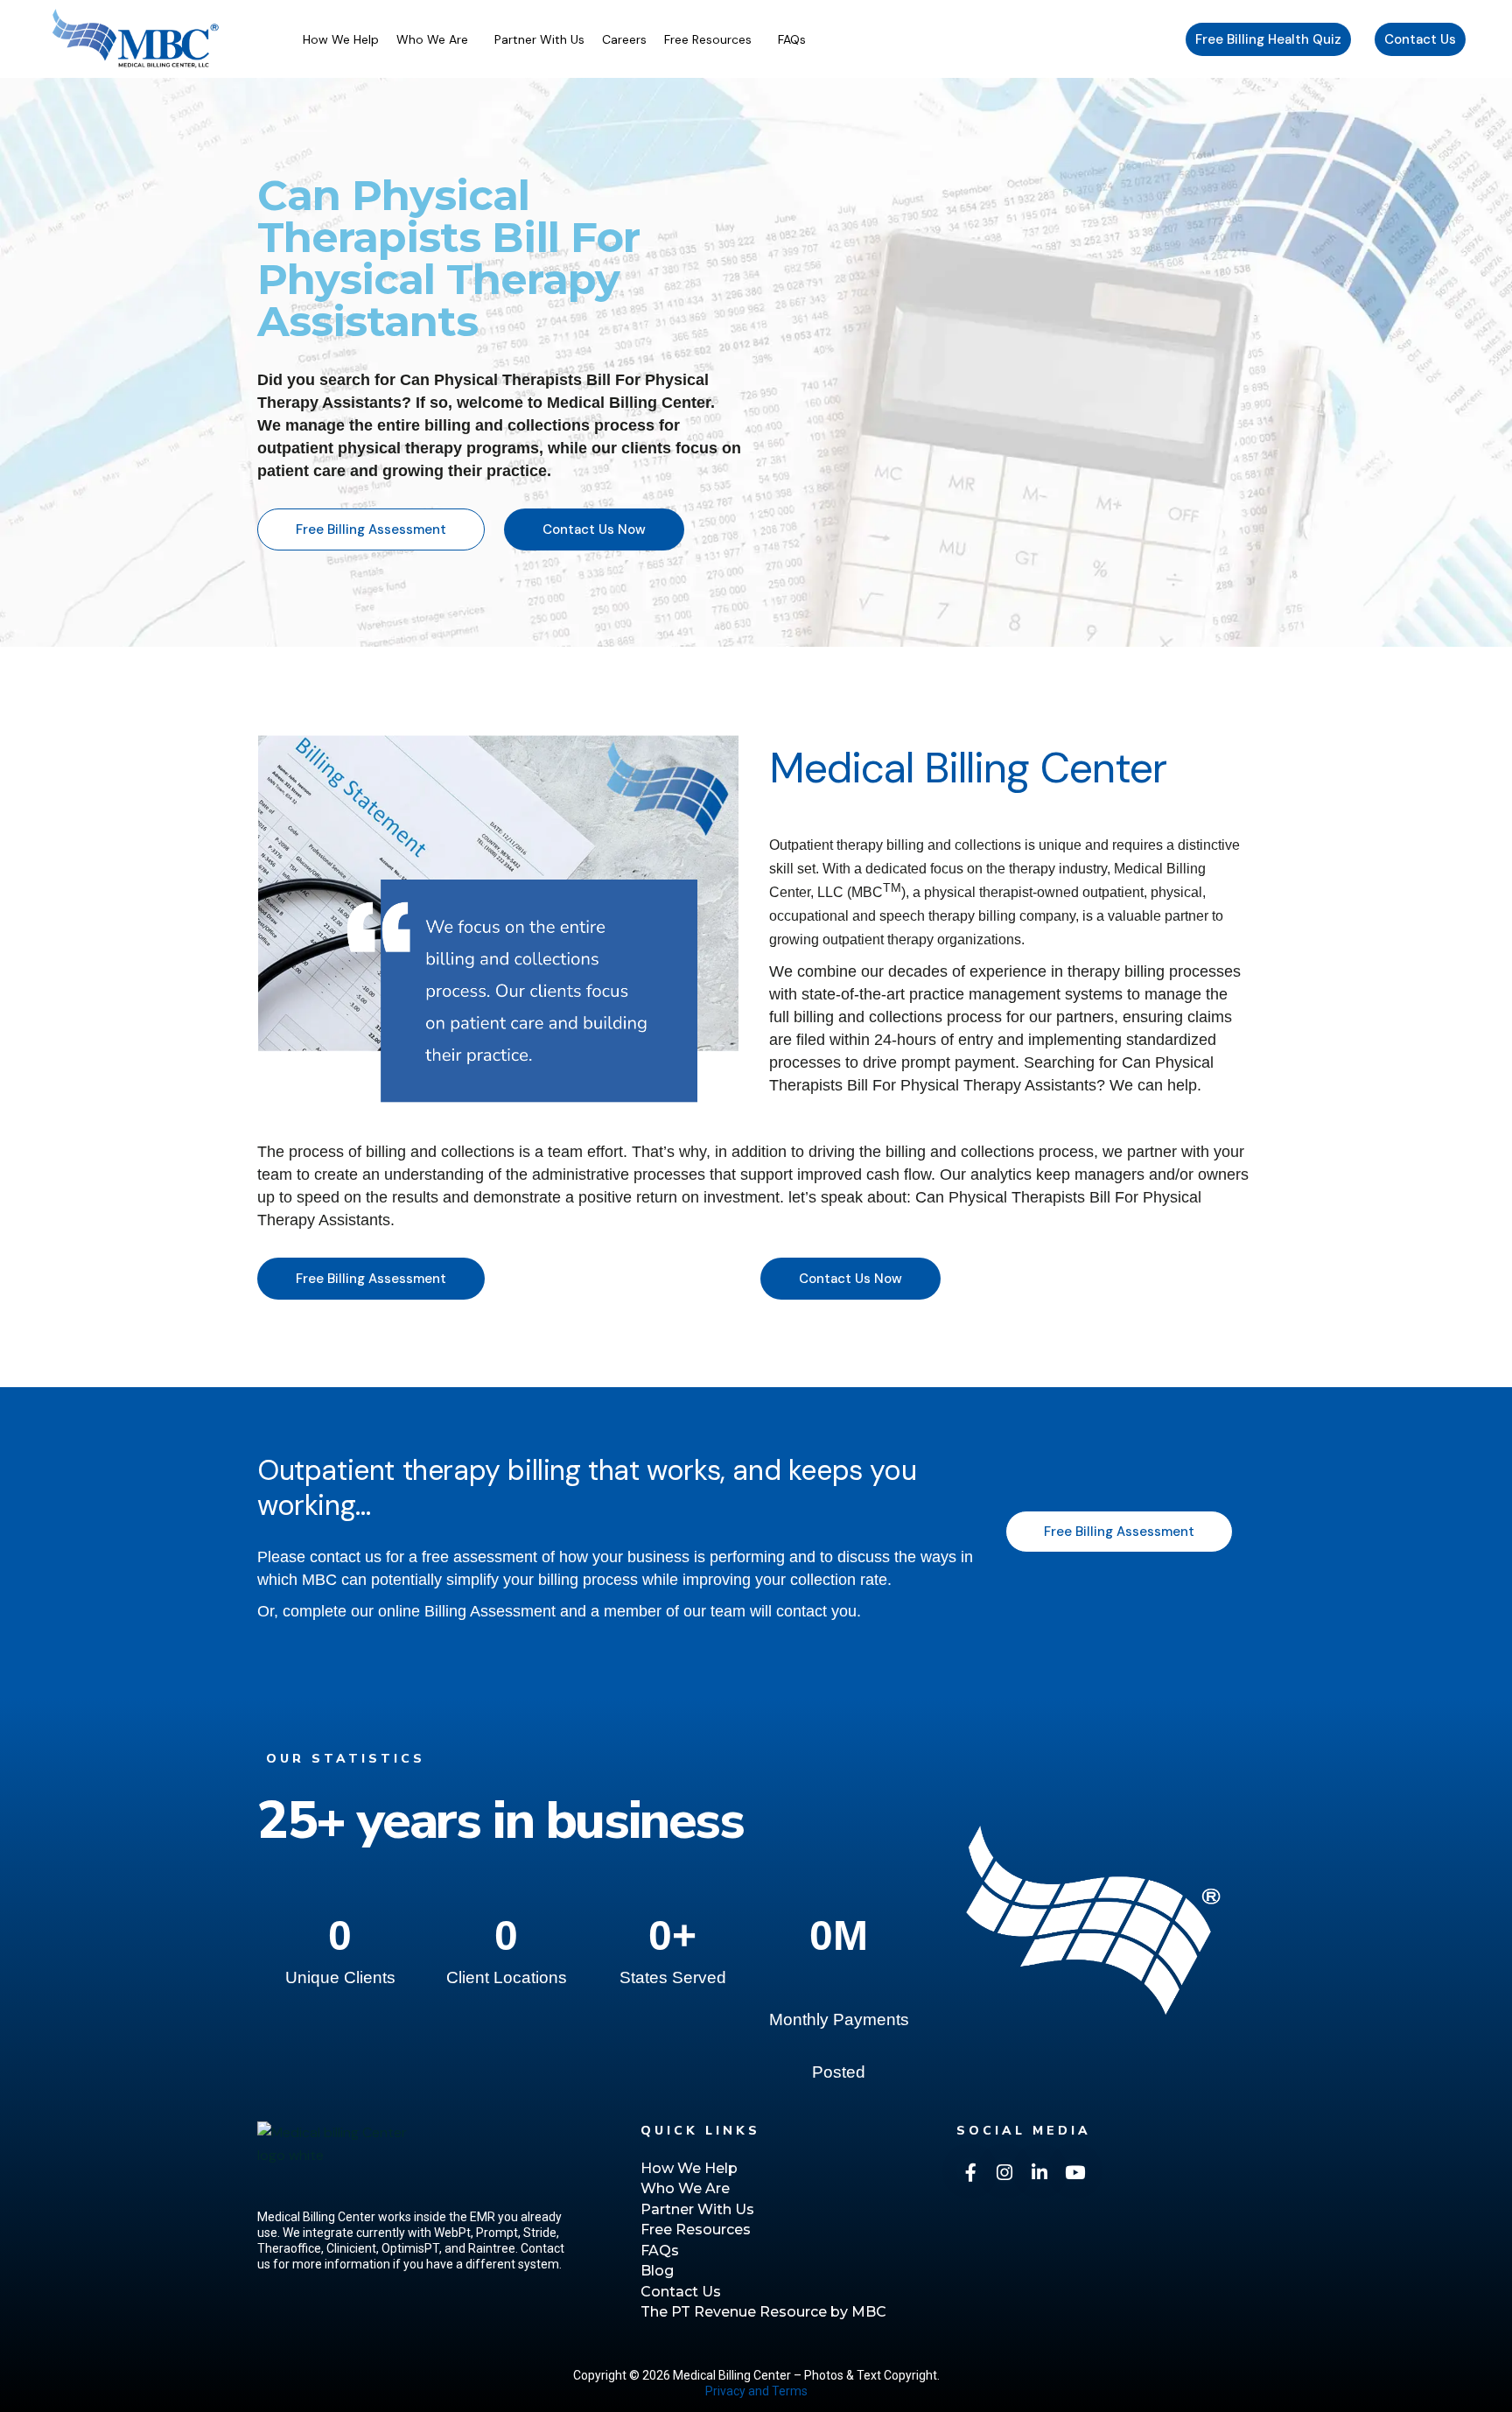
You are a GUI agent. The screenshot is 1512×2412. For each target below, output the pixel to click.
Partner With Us (539, 39)
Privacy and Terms (756, 2391)
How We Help (341, 39)
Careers (624, 39)
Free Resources (708, 39)
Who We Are (432, 39)
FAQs (792, 39)
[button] (437, 39)
